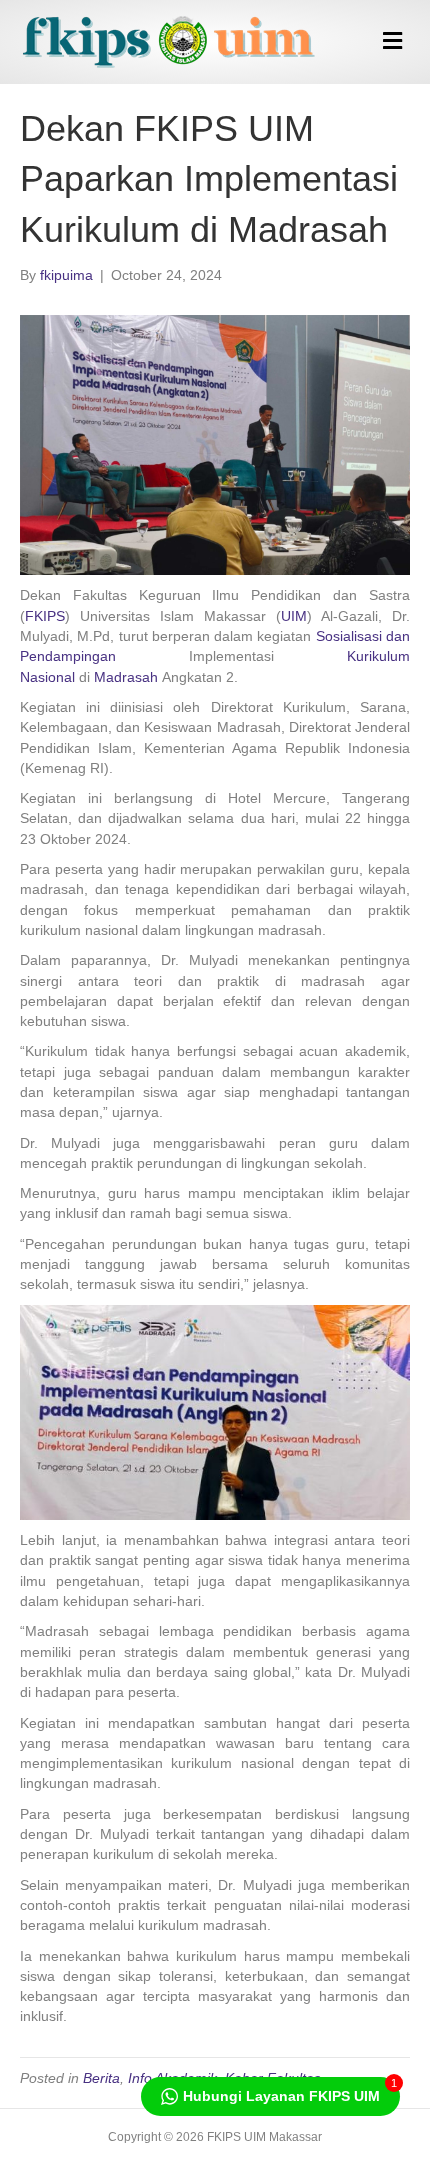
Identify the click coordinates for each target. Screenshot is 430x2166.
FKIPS (45, 616)
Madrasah (126, 677)
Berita (101, 2078)
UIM (294, 616)
